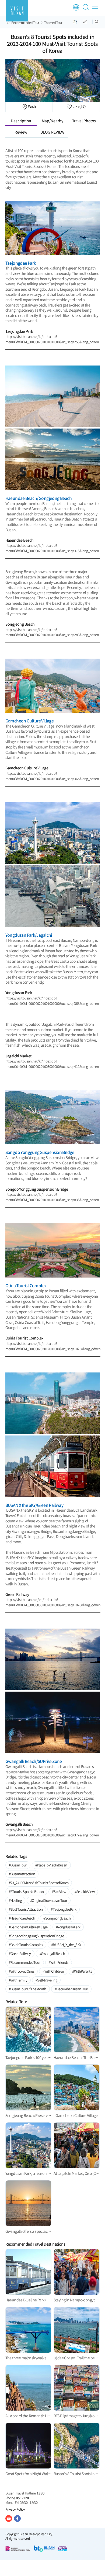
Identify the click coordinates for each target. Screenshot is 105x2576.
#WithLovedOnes (22, 1971)
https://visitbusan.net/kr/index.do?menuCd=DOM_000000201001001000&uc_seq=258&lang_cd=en (52, 339)
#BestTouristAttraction (26, 1909)
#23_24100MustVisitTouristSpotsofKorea (39, 1883)
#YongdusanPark (68, 1927)
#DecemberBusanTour (71, 1989)
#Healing (15, 1900)
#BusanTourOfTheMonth (28, 1989)
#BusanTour (18, 1865)
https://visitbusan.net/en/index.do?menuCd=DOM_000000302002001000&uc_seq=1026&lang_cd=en (53, 1602)
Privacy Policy (15, 2509)
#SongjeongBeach (57, 1918)
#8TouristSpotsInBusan (26, 1892)
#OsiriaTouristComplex (26, 1945)
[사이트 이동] (9, 2518)
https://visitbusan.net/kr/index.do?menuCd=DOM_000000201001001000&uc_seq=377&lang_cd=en (52, 1832)
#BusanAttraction (22, 1874)
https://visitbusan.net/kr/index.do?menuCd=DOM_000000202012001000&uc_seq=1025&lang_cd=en (53, 1346)
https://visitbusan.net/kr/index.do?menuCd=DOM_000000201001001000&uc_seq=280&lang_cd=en (52, 632)
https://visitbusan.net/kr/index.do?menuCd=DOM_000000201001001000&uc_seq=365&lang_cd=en (52, 776)
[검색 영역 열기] (87, 9)
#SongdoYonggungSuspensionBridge (36, 1936)
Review (21, 132)
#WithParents (82, 1971)
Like (79, 106)
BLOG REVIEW (52, 132)
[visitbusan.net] (17, 11)
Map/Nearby (52, 121)
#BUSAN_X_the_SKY (66, 1945)
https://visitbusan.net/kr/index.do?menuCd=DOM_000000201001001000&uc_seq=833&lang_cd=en (52, 1197)
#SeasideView (84, 1892)
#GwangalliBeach (52, 1953)
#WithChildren (53, 1971)
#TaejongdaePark (64, 1909)
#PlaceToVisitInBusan (51, 1865)
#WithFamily (18, 1980)
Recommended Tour (25, 23)
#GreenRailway (20, 1953)
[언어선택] (76, 7)
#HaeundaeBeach (22, 1918)
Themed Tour (53, 23)
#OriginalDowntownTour (49, 1900)
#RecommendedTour (25, 1962)
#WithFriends (59, 1962)
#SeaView (59, 1892)
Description (21, 121)
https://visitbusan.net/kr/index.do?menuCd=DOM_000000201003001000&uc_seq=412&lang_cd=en (52, 1064)
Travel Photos (84, 121)
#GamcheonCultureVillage (28, 1927)
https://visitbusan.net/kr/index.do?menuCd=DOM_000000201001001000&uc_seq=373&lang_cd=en (52, 548)
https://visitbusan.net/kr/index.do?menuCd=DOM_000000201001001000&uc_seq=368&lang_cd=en (52, 1001)
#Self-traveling (46, 1980)
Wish (32, 106)
